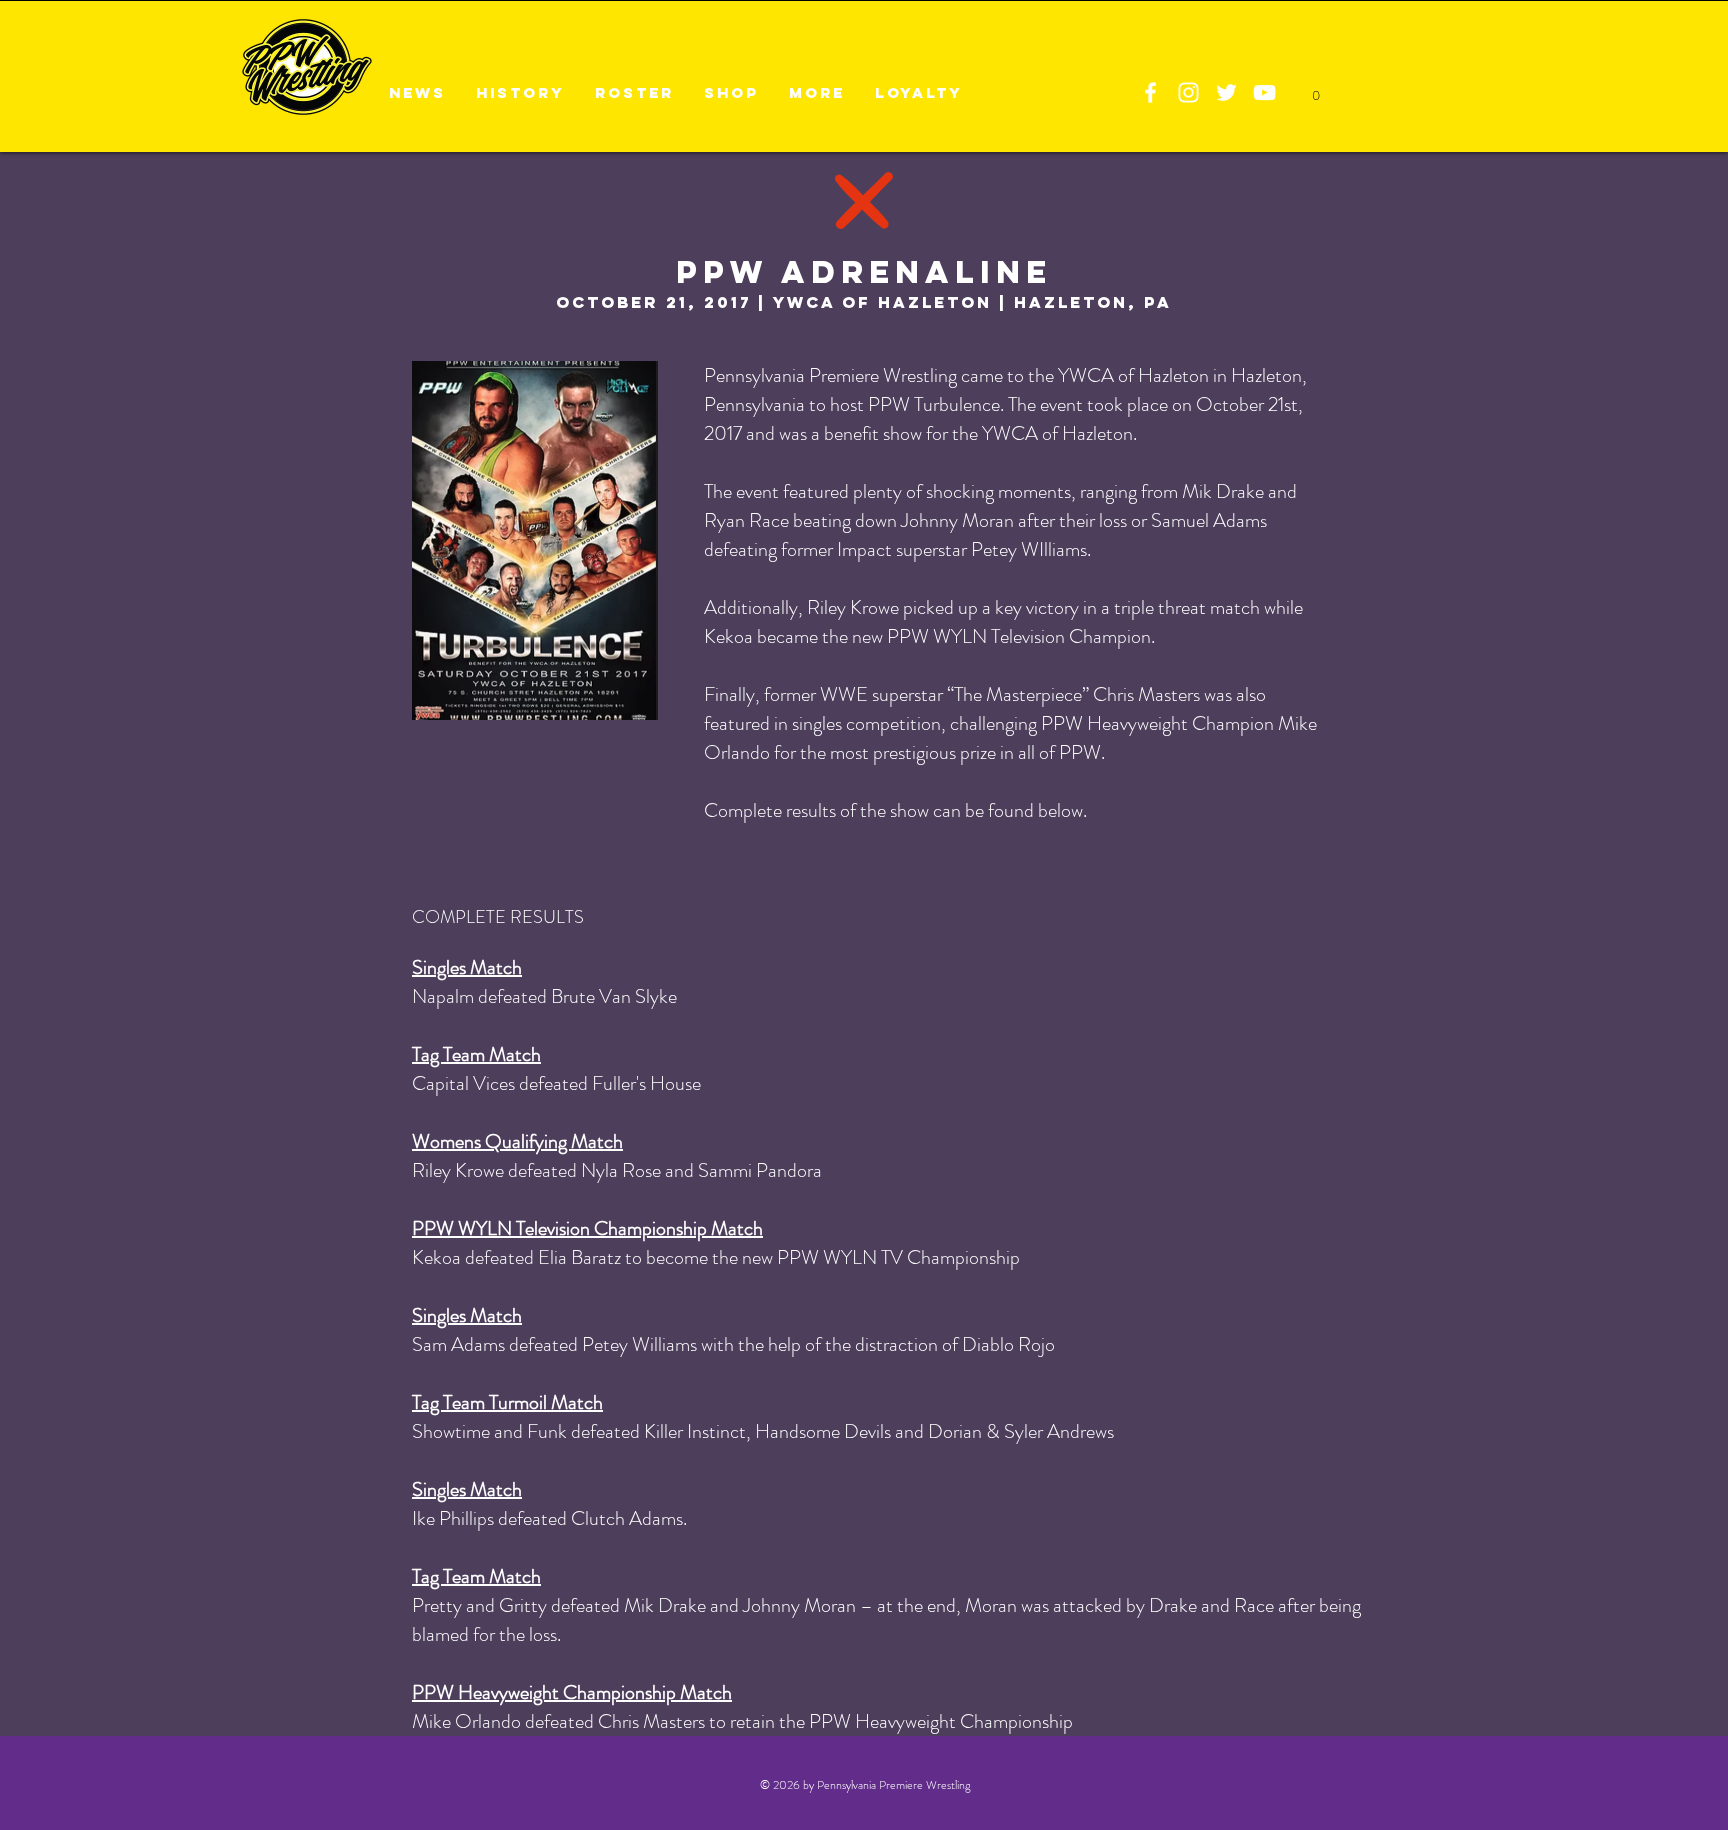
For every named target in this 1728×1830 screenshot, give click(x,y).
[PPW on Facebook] (1150, 92)
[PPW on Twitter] (1226, 92)
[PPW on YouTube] (1264, 92)
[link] (1315, 90)
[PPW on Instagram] (1188, 92)
